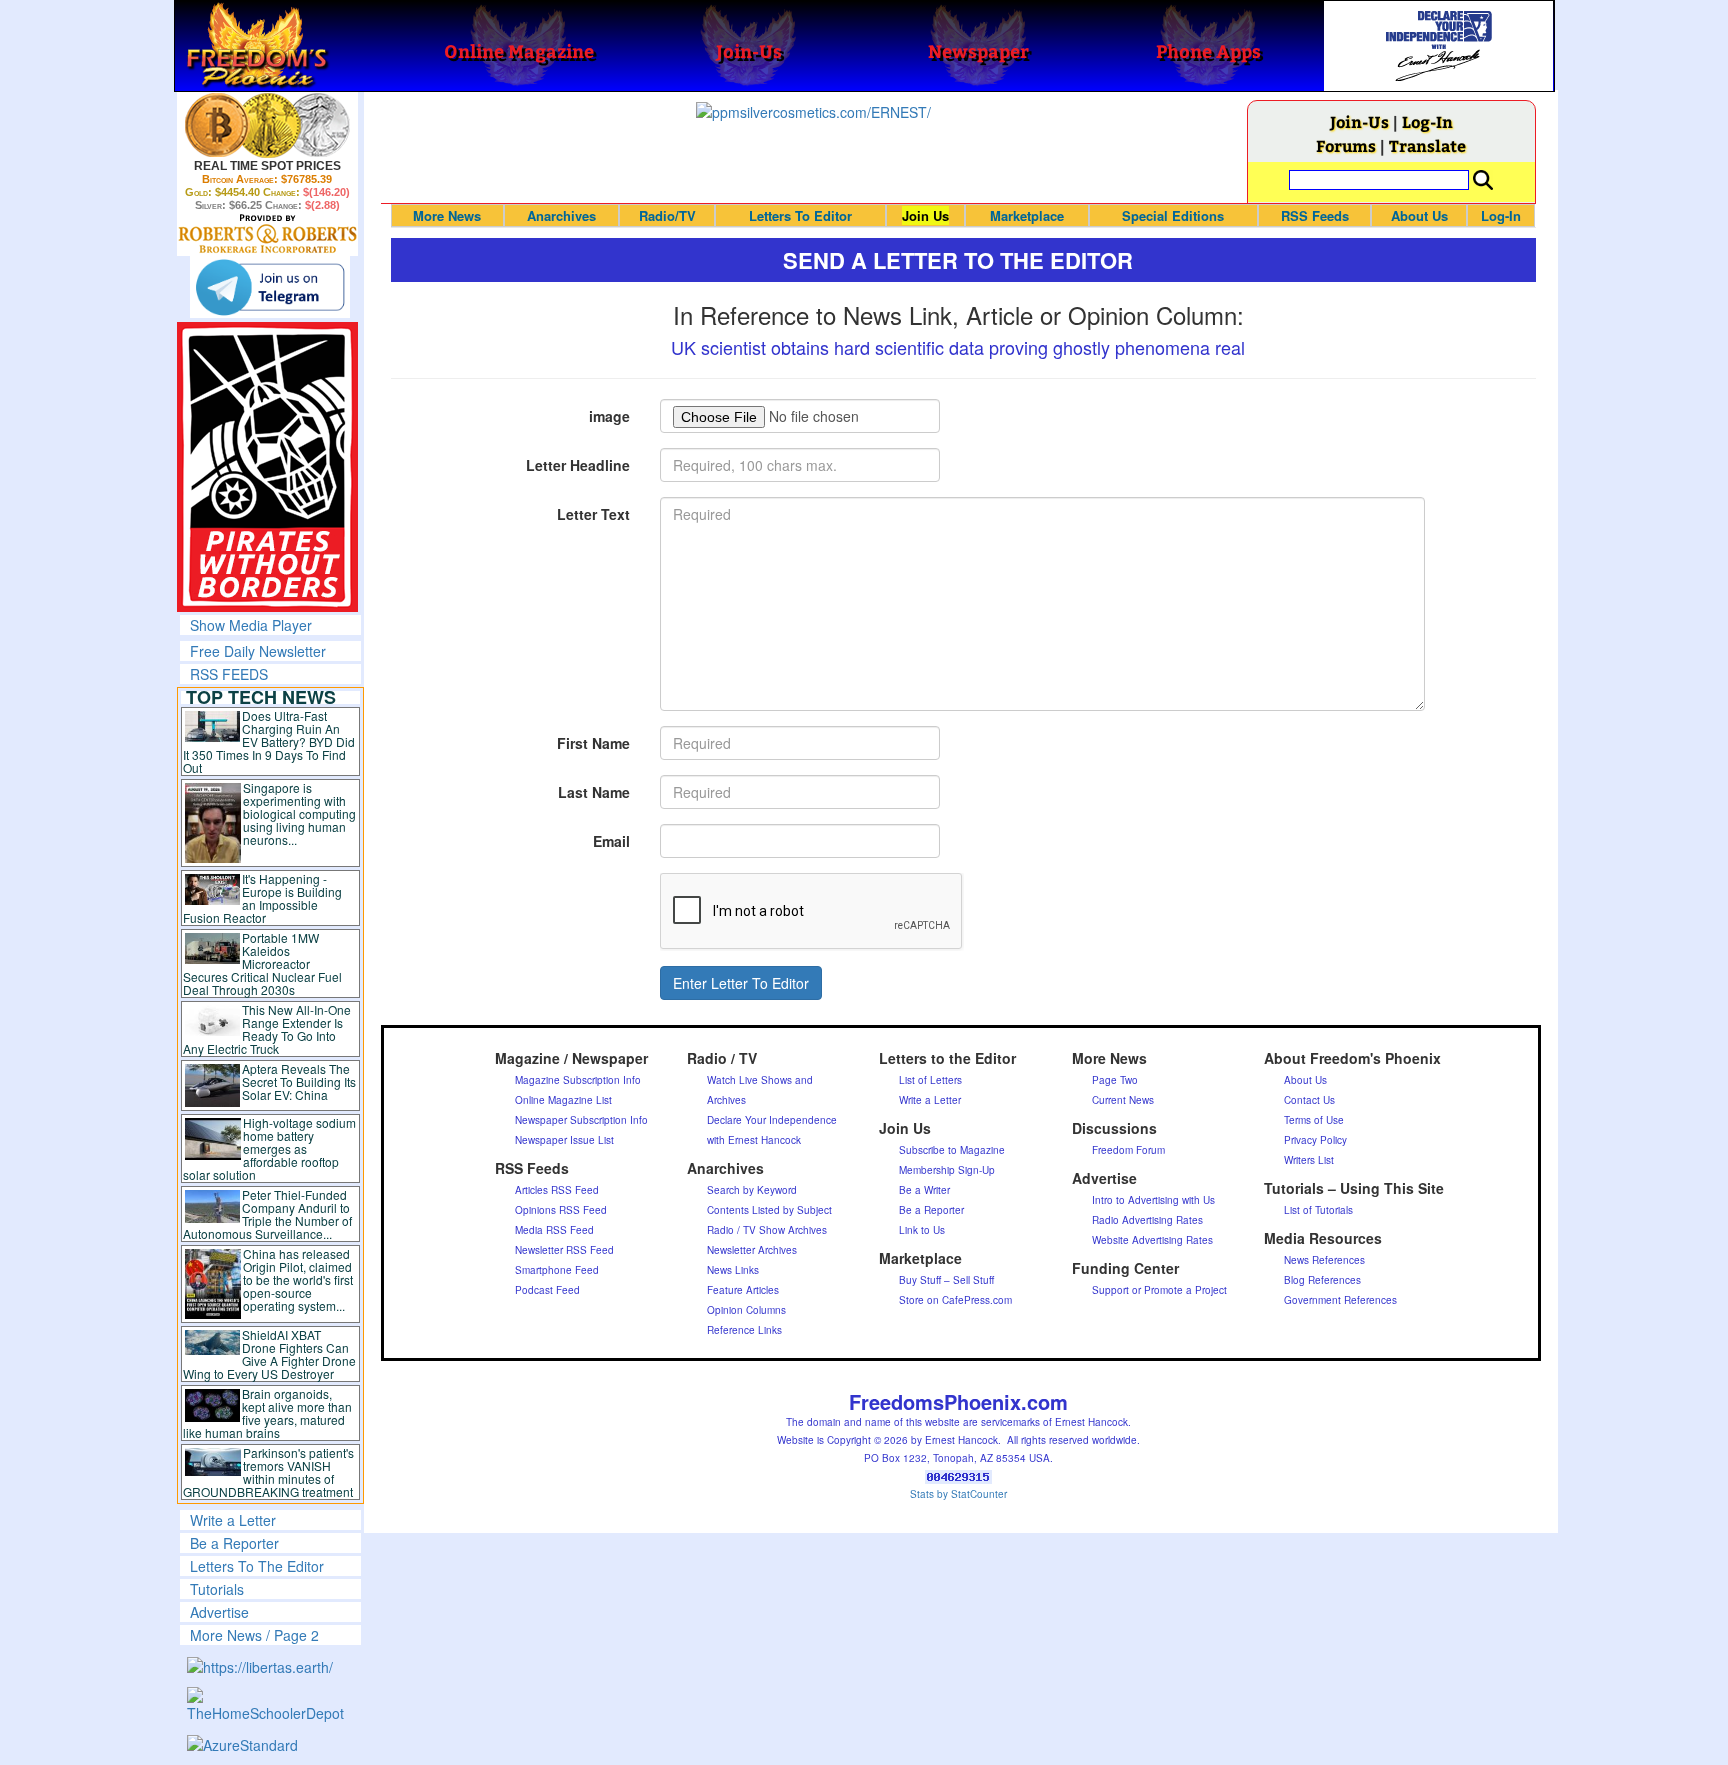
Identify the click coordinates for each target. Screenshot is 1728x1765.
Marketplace (1027, 215)
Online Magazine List (563, 1100)
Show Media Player (251, 625)
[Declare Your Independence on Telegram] (270, 287)
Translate (1427, 145)
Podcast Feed (547, 1290)
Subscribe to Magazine (952, 1150)
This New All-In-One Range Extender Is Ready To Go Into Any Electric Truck (267, 1029)
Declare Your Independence (772, 1120)
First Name (593, 743)
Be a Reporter (234, 1543)
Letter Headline (578, 465)
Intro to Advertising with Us (1153, 1200)
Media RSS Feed (554, 1230)
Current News (1123, 1100)
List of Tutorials (1318, 1210)
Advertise (219, 1612)
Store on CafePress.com (955, 1300)
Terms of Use (1314, 1120)
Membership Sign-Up (947, 1170)
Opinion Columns (746, 1310)
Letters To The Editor (257, 1566)
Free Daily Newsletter (258, 651)
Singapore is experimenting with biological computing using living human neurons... (299, 813)
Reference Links (744, 1330)
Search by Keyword (752, 1190)
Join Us (925, 215)
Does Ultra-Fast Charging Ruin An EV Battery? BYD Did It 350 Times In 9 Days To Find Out (269, 741)
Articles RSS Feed (557, 1190)
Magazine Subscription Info (578, 1080)
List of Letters (930, 1080)
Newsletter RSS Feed (564, 1250)
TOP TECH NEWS (261, 697)
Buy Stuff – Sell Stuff (946, 1280)
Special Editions (1173, 215)
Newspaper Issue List (564, 1140)
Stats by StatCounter (958, 1494)
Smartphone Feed (557, 1270)
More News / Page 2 (254, 1635)
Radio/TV (667, 215)
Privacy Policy (1315, 1140)
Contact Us (1309, 1100)
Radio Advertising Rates (1147, 1220)
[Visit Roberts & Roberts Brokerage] (267, 125)
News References (1324, 1260)
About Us (1419, 215)
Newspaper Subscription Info (581, 1120)
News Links (733, 1270)
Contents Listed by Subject (769, 1210)
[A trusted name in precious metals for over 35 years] (267, 234)
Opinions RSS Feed (561, 1210)
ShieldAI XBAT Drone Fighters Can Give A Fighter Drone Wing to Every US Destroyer (270, 1354)
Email (611, 841)
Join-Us (1359, 121)
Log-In (1427, 121)
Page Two (1115, 1080)
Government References (1340, 1300)
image (609, 416)
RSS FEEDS (229, 674)
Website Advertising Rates (1152, 1240)
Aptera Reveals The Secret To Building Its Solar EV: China (299, 1081)
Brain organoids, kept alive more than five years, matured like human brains (268, 1413)
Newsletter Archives (752, 1250)
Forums (1346, 145)
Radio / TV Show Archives (767, 1230)
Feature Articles (743, 1290)
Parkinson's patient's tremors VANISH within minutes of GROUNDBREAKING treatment (268, 1472)
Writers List (1309, 1160)
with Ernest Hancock (754, 1140)
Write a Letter (233, 1520)
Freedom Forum (1128, 1150)
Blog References (1322, 1280)
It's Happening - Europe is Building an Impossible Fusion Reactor (263, 898)
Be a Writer (924, 1190)
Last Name (594, 792)
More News (447, 215)
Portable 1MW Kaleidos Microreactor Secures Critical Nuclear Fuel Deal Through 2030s (262, 963)
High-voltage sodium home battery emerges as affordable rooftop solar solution (269, 1148)
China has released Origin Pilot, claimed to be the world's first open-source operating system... (298, 1279)
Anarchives (561, 215)
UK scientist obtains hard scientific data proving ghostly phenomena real (958, 347)
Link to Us (922, 1230)
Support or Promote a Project (1159, 1290)
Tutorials (217, 1589)
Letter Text (593, 514)
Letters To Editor (800, 215)
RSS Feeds (1315, 215)
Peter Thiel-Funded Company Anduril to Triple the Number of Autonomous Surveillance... (268, 1214)
